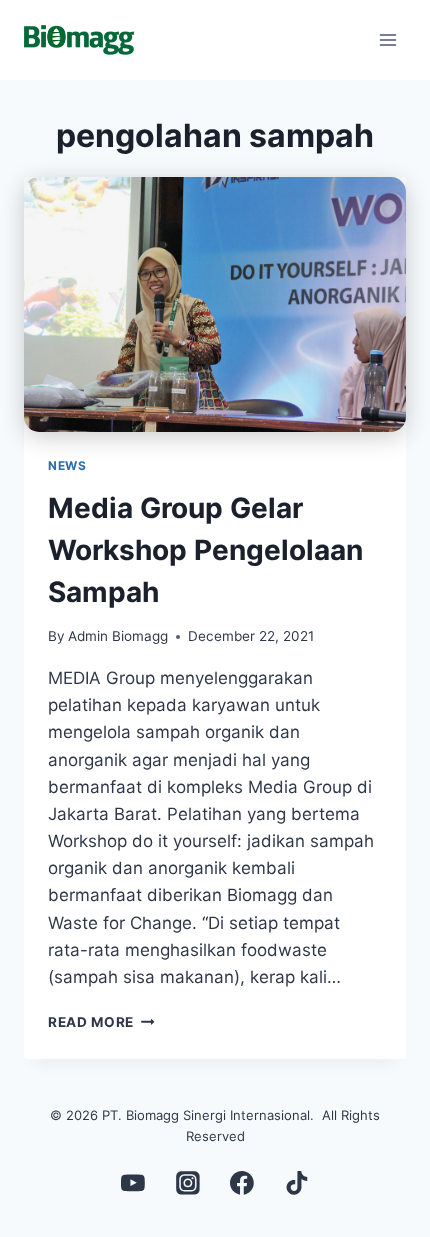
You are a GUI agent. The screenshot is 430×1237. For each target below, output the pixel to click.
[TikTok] (297, 1183)
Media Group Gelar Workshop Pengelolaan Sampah (205, 550)
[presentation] (215, 304)
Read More (101, 1022)
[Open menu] (387, 39)
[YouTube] (133, 1183)
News (67, 465)
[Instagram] (188, 1183)
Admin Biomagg (118, 636)
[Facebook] (243, 1183)
